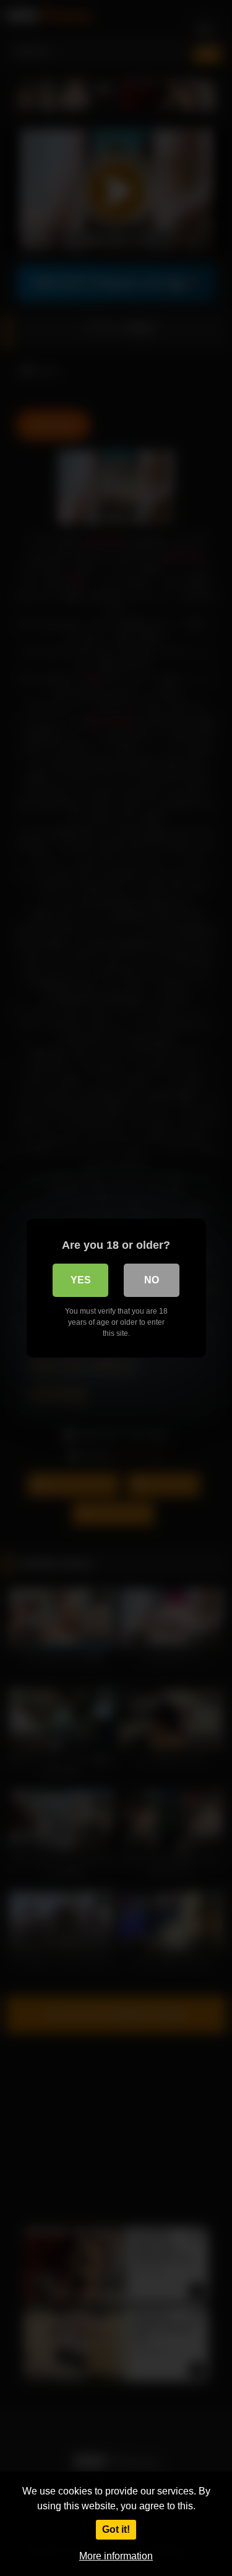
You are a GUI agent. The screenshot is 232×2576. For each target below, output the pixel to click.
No (152, 1280)
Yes (81, 1280)
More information (116, 2556)
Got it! (116, 2529)
